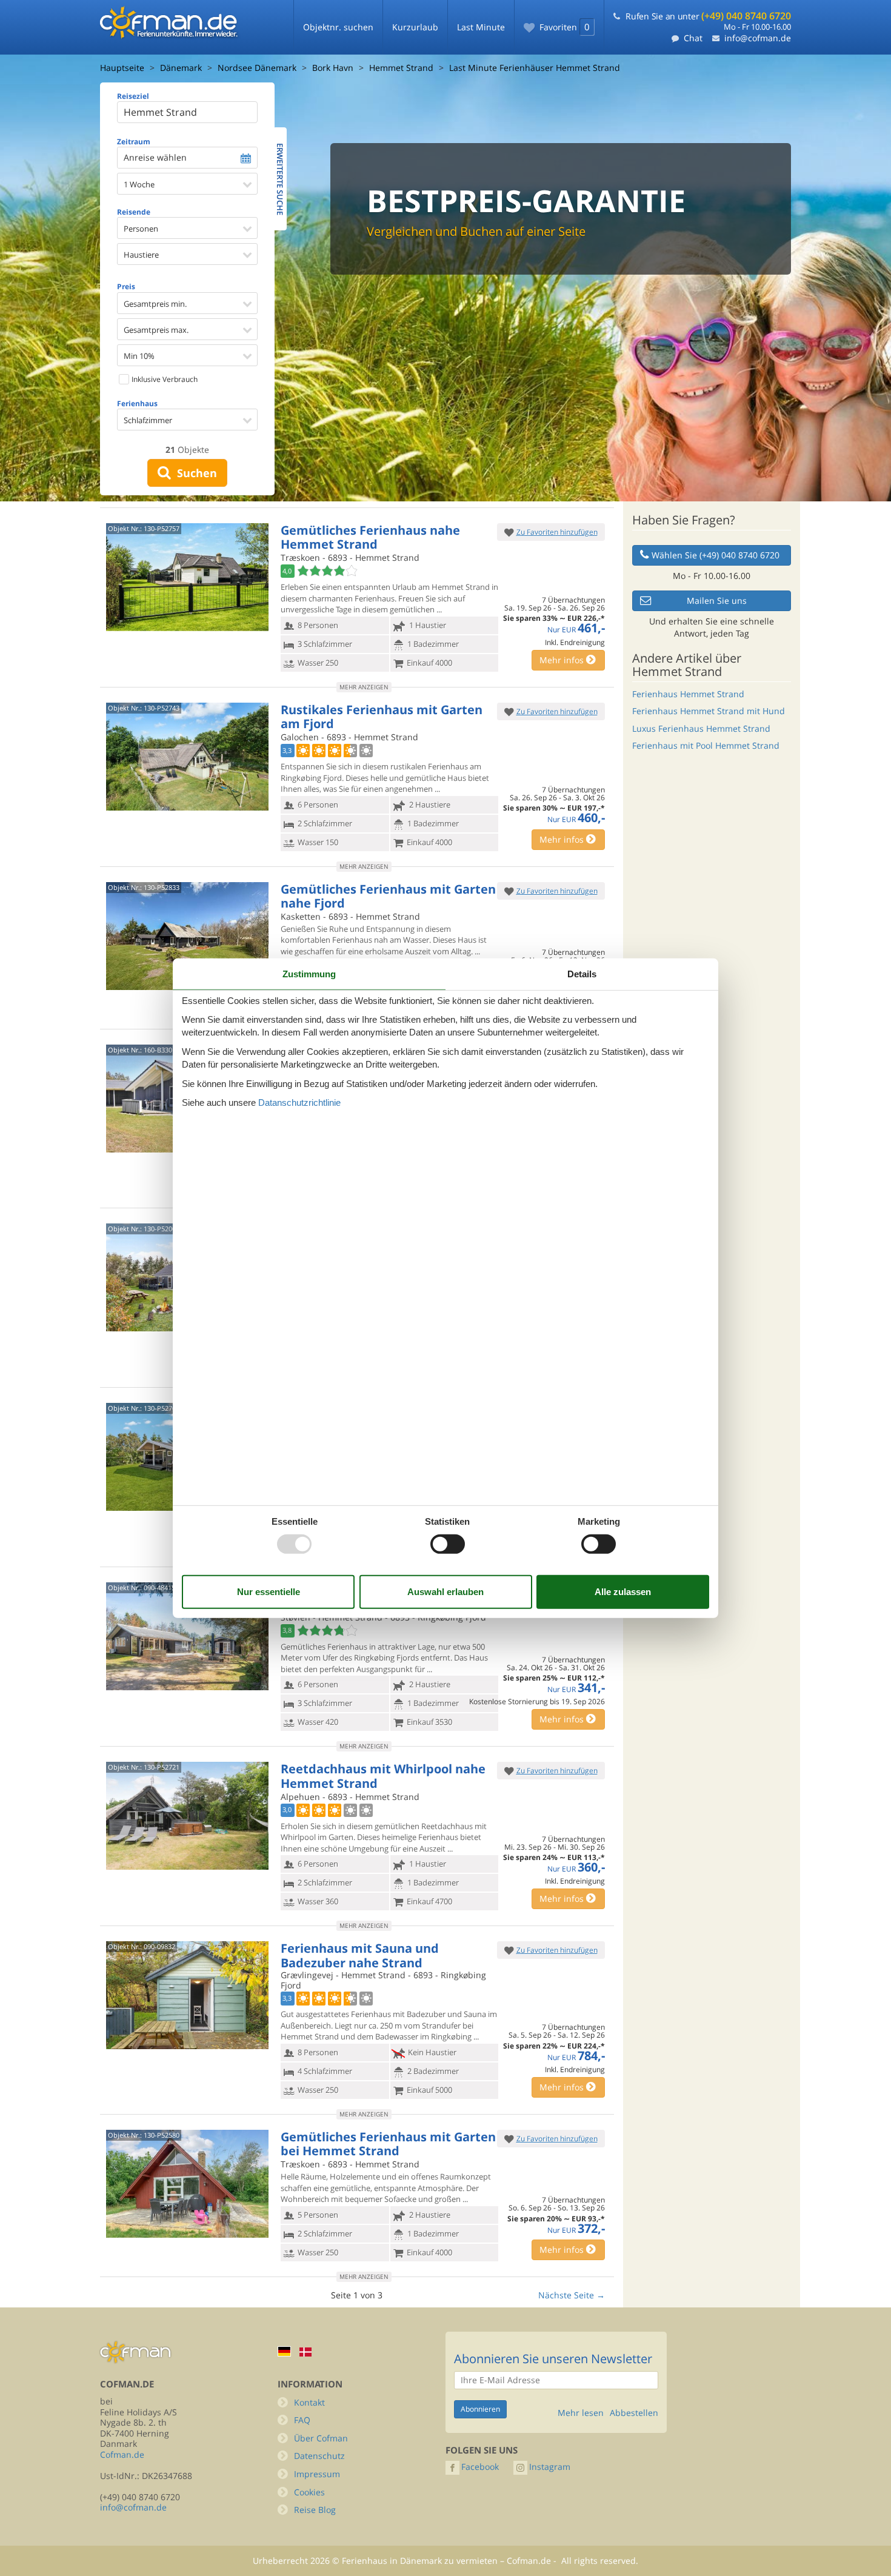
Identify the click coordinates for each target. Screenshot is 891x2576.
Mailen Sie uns (717, 601)
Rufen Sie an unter (708, 16)
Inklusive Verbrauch (164, 379)
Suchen (194, 473)
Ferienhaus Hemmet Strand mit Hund (709, 711)
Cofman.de (122, 2454)
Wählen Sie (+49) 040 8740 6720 (716, 555)
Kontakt (309, 2402)
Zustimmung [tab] (309, 973)
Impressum (317, 2474)
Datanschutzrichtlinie (299, 1102)
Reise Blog (315, 2510)
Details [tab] (582, 973)
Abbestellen (634, 2413)
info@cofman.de (758, 38)
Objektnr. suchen (338, 27)
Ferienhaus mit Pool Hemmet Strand (706, 745)
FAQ (302, 2420)
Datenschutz (319, 2456)
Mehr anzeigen (364, 687)
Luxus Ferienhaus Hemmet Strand (701, 728)
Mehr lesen (581, 2413)
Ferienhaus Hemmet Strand (688, 694)
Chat (693, 38)
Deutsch (284, 2351)
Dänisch (305, 2352)
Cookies (309, 2492)
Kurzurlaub (415, 27)
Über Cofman (321, 2438)
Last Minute (481, 27)
